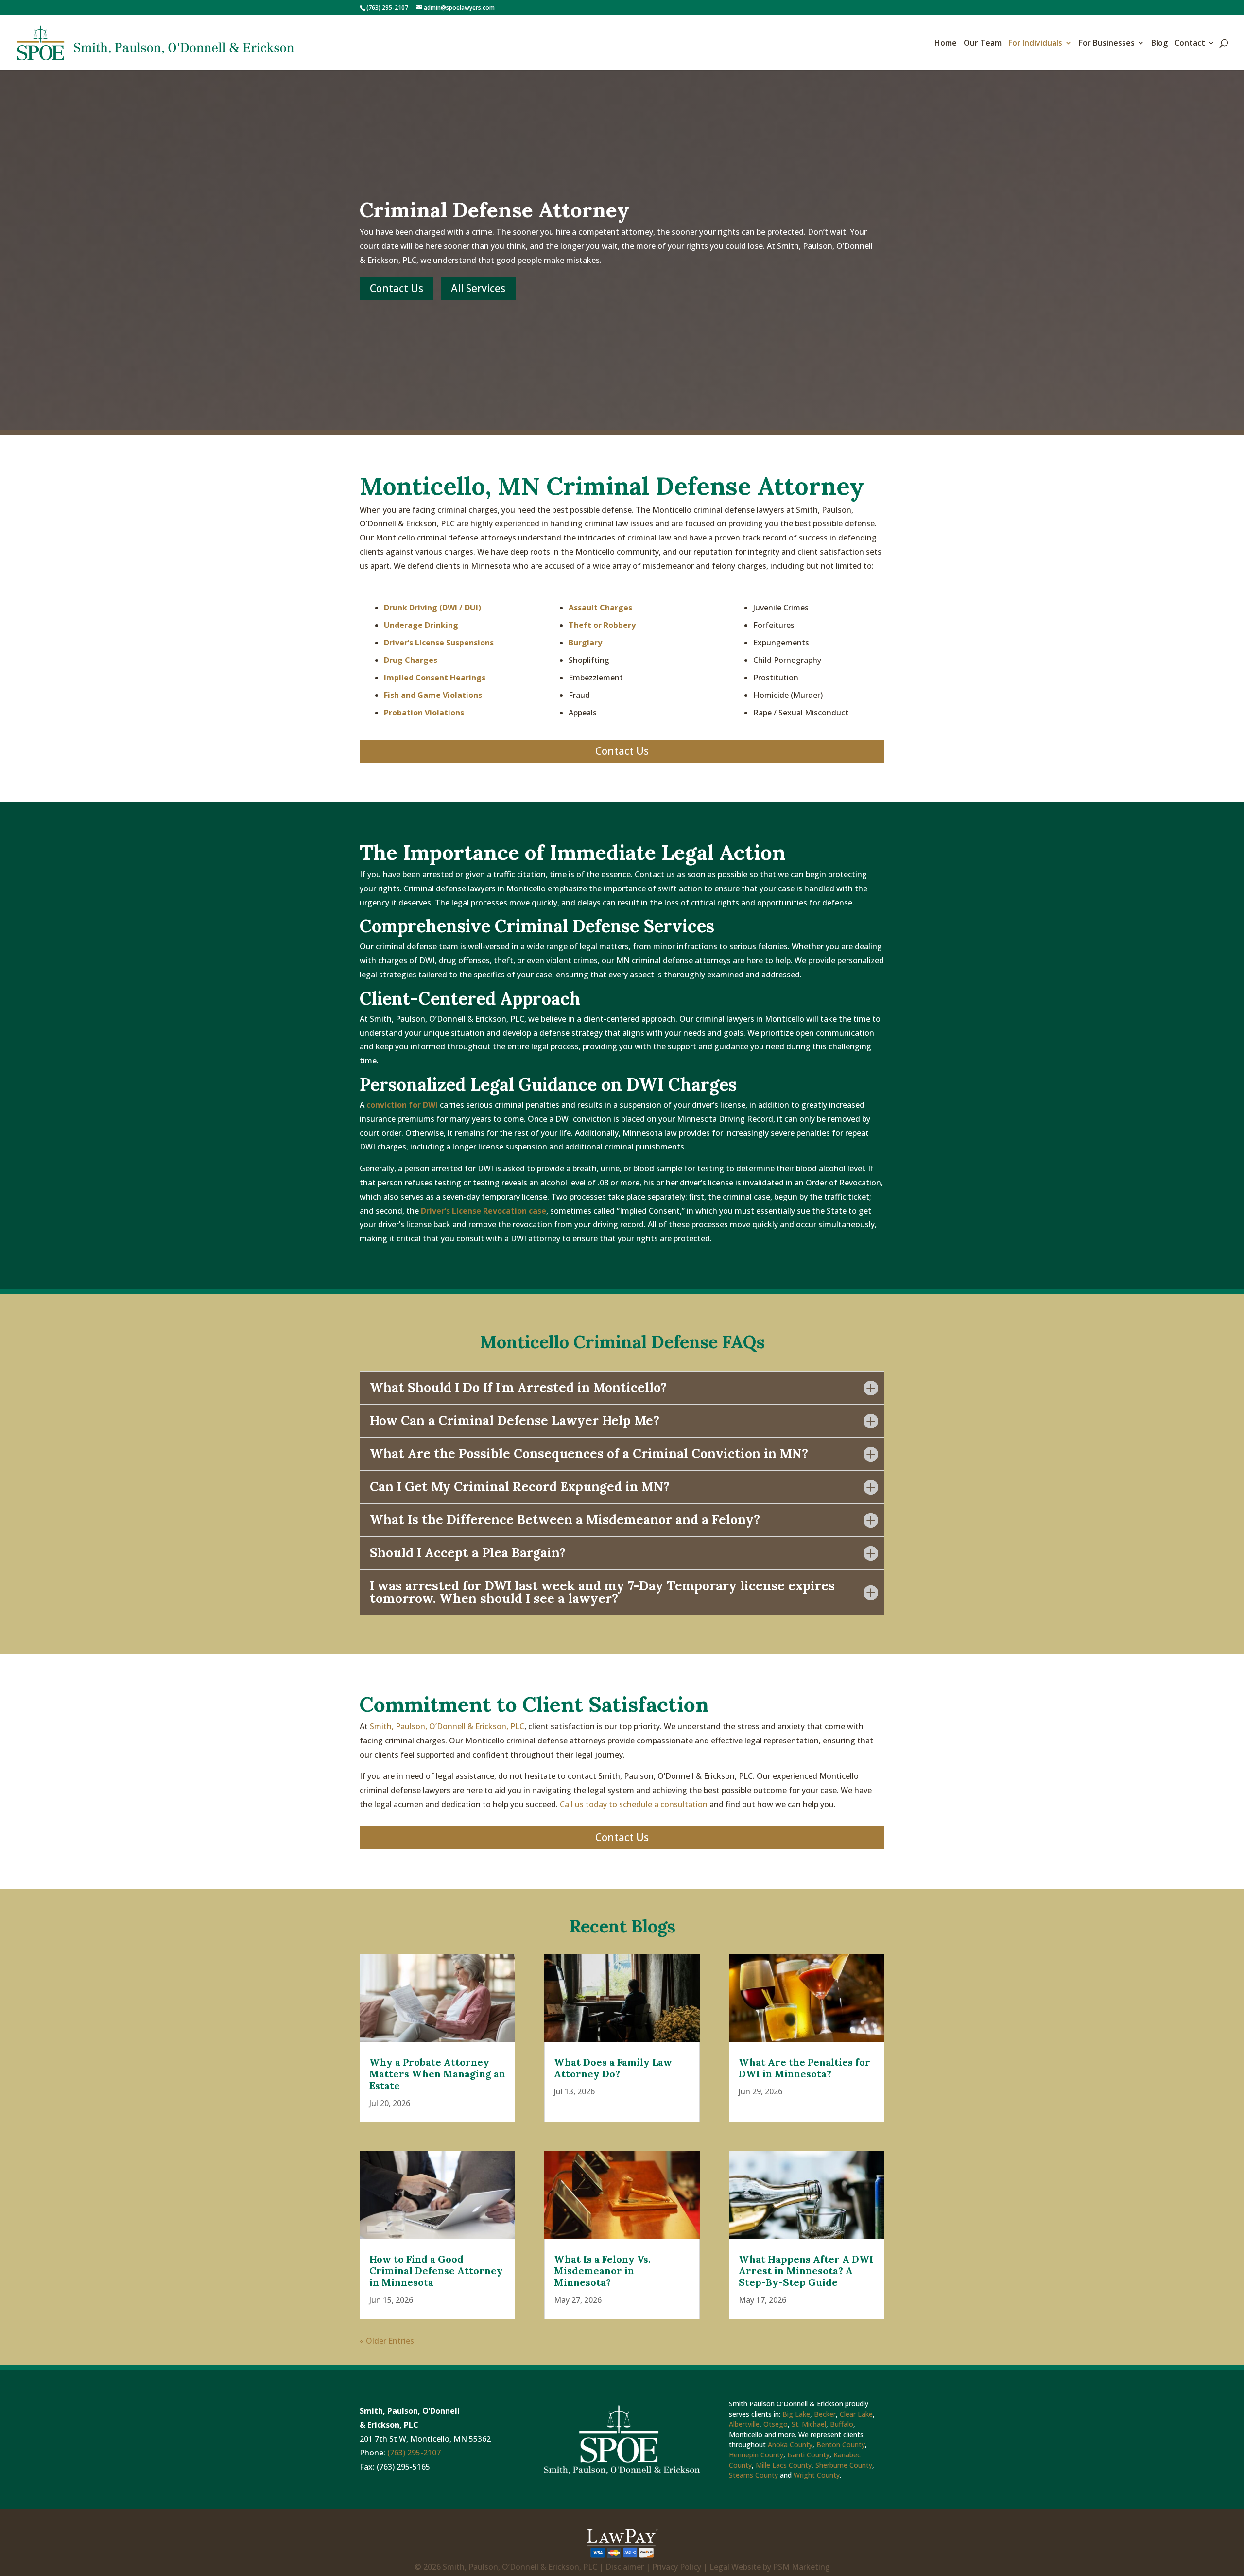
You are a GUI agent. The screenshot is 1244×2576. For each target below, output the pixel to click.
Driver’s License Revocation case (484, 1211)
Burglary (585, 643)
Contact (1190, 44)
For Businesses (1107, 44)
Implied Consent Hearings (435, 678)
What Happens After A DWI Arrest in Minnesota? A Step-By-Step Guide (806, 2271)
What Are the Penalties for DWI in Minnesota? (804, 2068)
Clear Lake (856, 2414)
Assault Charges (600, 608)
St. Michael (809, 2424)
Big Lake (796, 2414)
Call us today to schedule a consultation (634, 1804)
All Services (478, 288)
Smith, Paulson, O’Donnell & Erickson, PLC (447, 1726)
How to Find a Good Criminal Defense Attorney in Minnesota (436, 2271)
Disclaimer (625, 2567)
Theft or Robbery (602, 625)
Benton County (841, 2445)
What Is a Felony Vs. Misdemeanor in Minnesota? (602, 2271)
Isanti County (808, 2455)
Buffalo (842, 2424)
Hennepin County (756, 2455)
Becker (825, 2414)
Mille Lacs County (784, 2465)
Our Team (983, 44)
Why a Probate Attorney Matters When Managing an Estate (437, 2074)
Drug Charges (411, 660)
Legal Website (735, 2567)
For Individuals (1035, 44)
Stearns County (753, 2475)
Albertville (744, 2424)
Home (946, 44)
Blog (1159, 44)
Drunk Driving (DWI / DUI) (432, 608)
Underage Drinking (421, 625)
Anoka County (790, 2445)
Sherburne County (844, 2465)
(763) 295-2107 (387, 8)
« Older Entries (387, 2341)
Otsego (776, 2424)
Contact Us (397, 288)
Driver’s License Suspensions (439, 643)
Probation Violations (424, 713)
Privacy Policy (677, 2567)
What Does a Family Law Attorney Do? (613, 2068)
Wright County (817, 2475)
